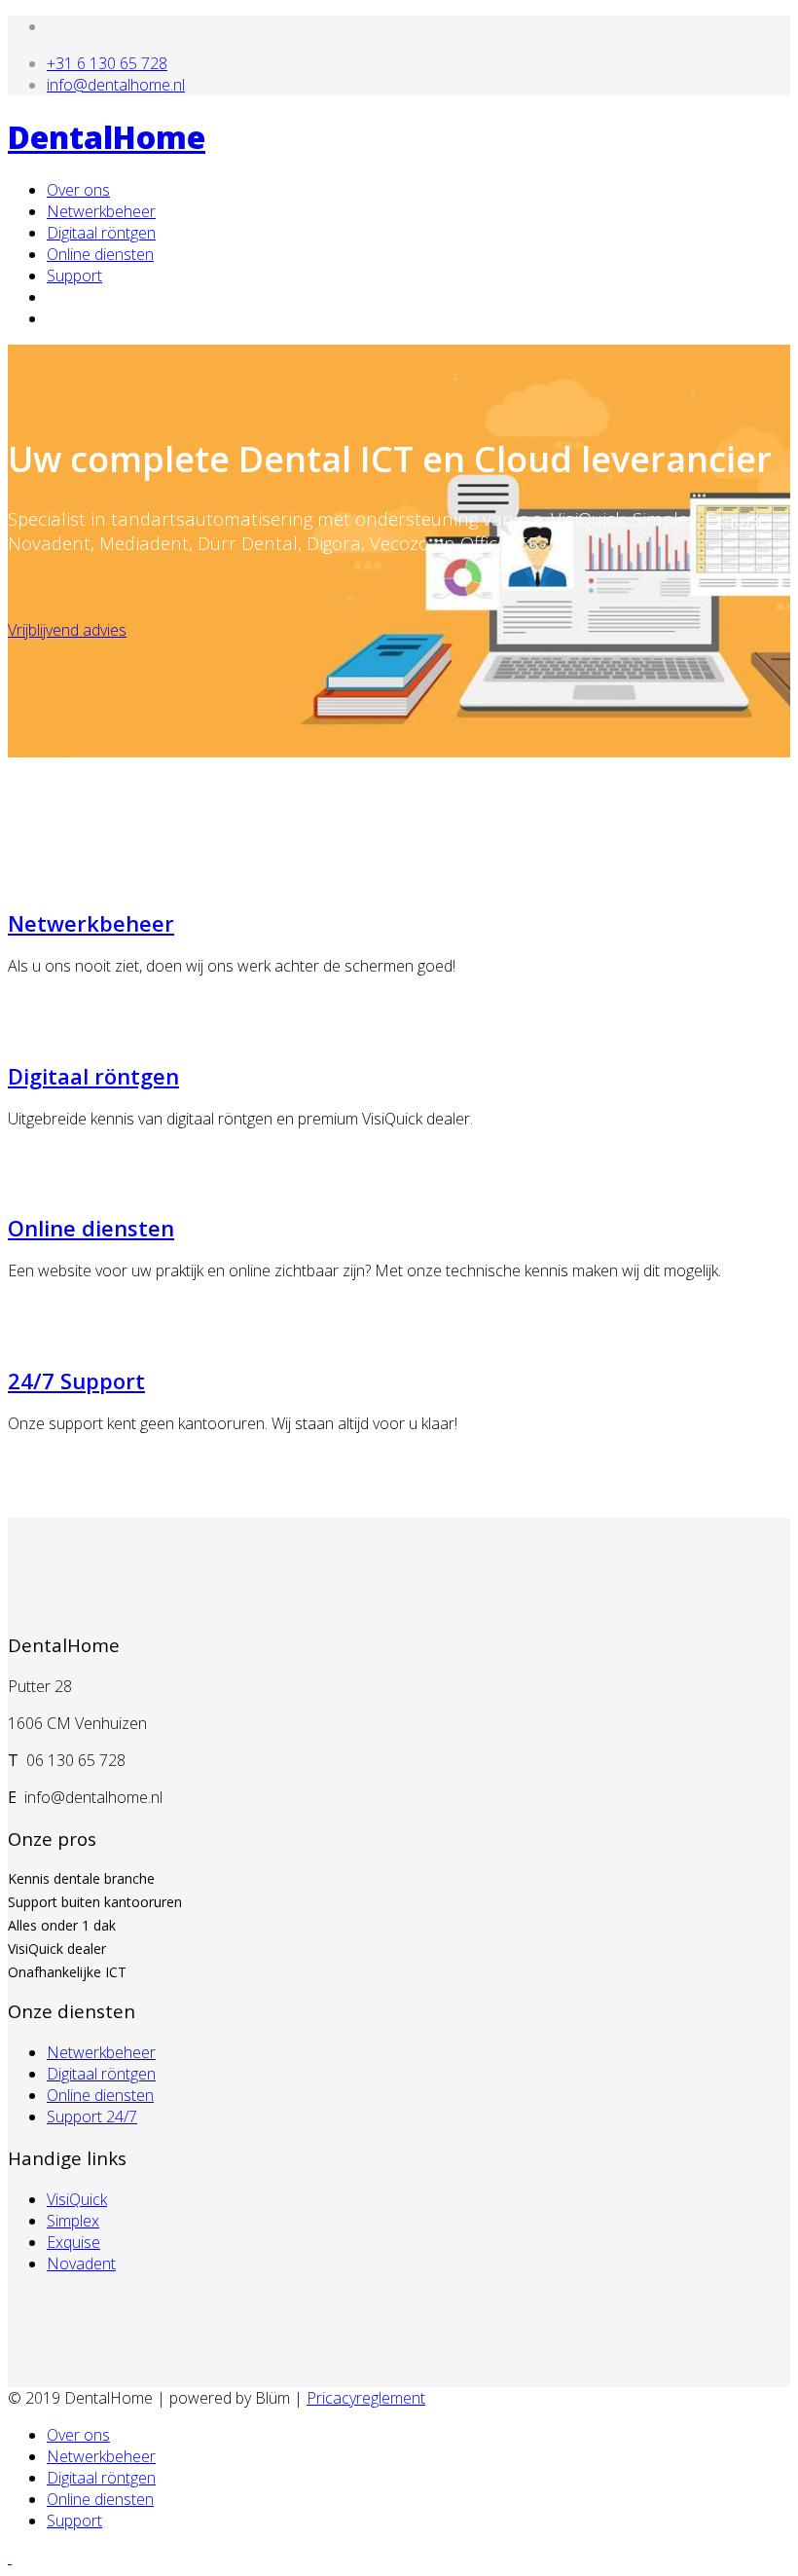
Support (74, 276)
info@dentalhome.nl (116, 85)
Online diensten (100, 254)
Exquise (73, 2242)
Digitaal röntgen (101, 233)
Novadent (81, 2263)
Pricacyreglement (366, 2398)
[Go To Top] (10, 2558)
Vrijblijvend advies (67, 630)
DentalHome (107, 137)
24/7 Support (76, 1380)
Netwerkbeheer (101, 211)
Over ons (78, 190)
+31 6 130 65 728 (107, 63)
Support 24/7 (92, 2116)
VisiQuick (77, 2199)
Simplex (73, 2221)
